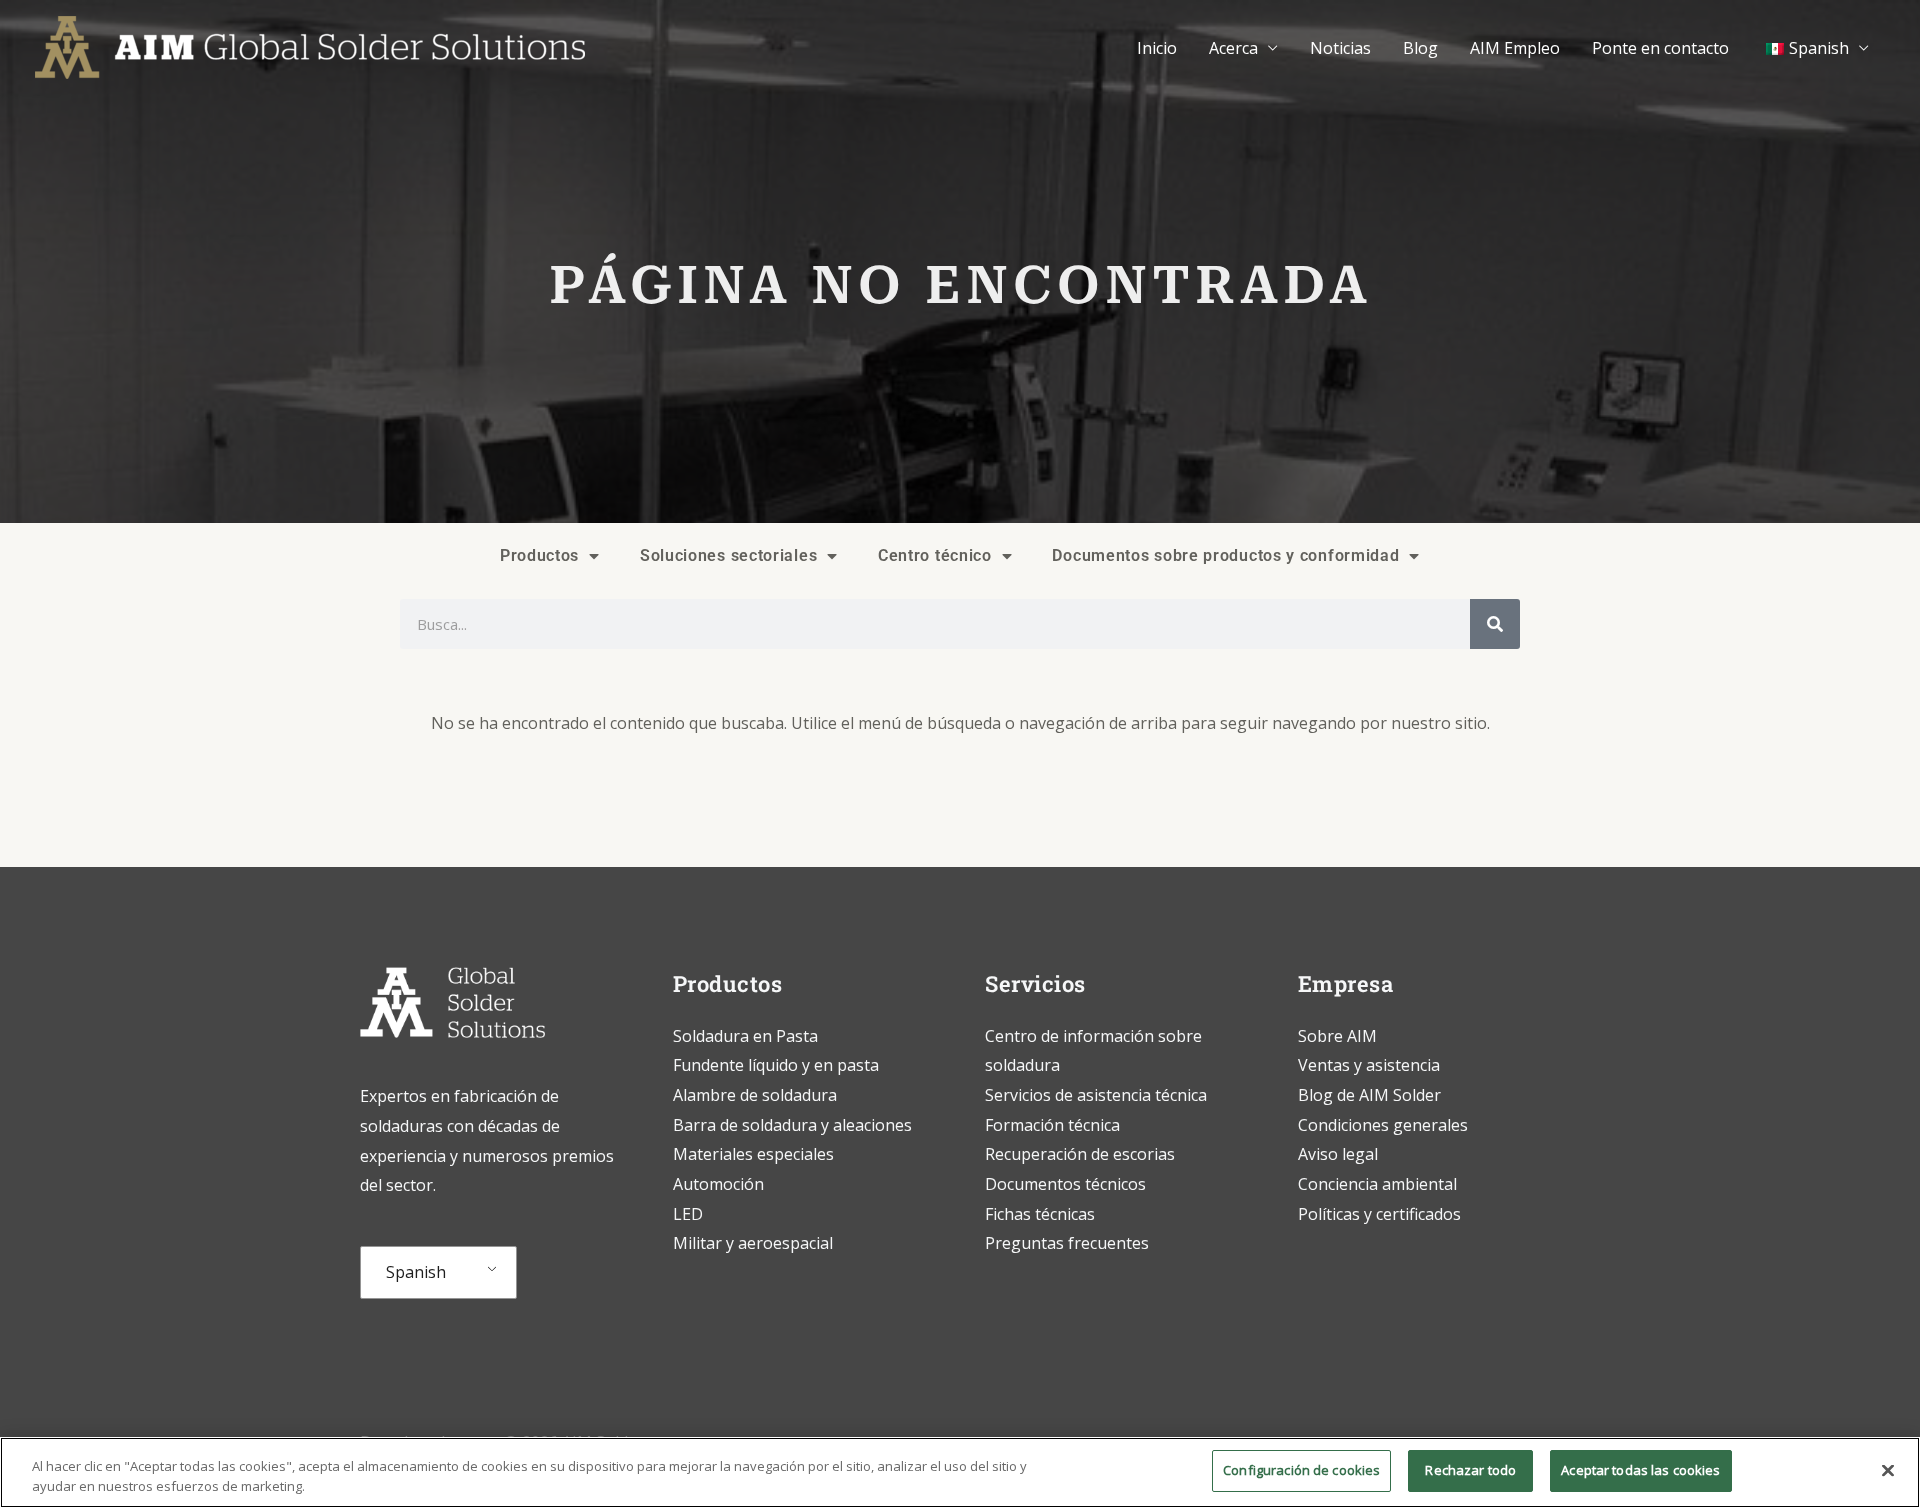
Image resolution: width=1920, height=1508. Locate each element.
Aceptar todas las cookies (1640, 1470)
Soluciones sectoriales (728, 555)
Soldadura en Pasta (745, 1036)
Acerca (1233, 48)
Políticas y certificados (1379, 1214)
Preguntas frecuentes (1067, 1243)
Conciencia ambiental (1377, 1184)
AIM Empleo (1515, 48)
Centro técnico (935, 555)
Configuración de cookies (1301, 1470)
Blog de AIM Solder (1369, 1095)
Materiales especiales (753, 1154)
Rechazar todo (1470, 1470)
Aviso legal (1338, 1154)
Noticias (1340, 48)
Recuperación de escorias (1080, 1154)
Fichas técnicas (1040, 1214)
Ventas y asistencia (1369, 1065)
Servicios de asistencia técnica (1096, 1095)
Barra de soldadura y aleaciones (792, 1125)
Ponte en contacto (1660, 48)
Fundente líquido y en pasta (776, 1065)
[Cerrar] (1888, 1470)
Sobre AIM (1337, 1036)
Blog (1420, 48)
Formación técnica (1054, 1125)
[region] (960, 1472)
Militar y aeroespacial (753, 1243)
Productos (539, 555)
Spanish (416, 1272)
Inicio (1157, 48)
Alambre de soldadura (755, 1095)
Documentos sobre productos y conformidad (1225, 555)
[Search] (1495, 624)
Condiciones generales (1383, 1125)
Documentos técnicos (1065, 1184)
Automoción (718, 1184)
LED (688, 1214)
